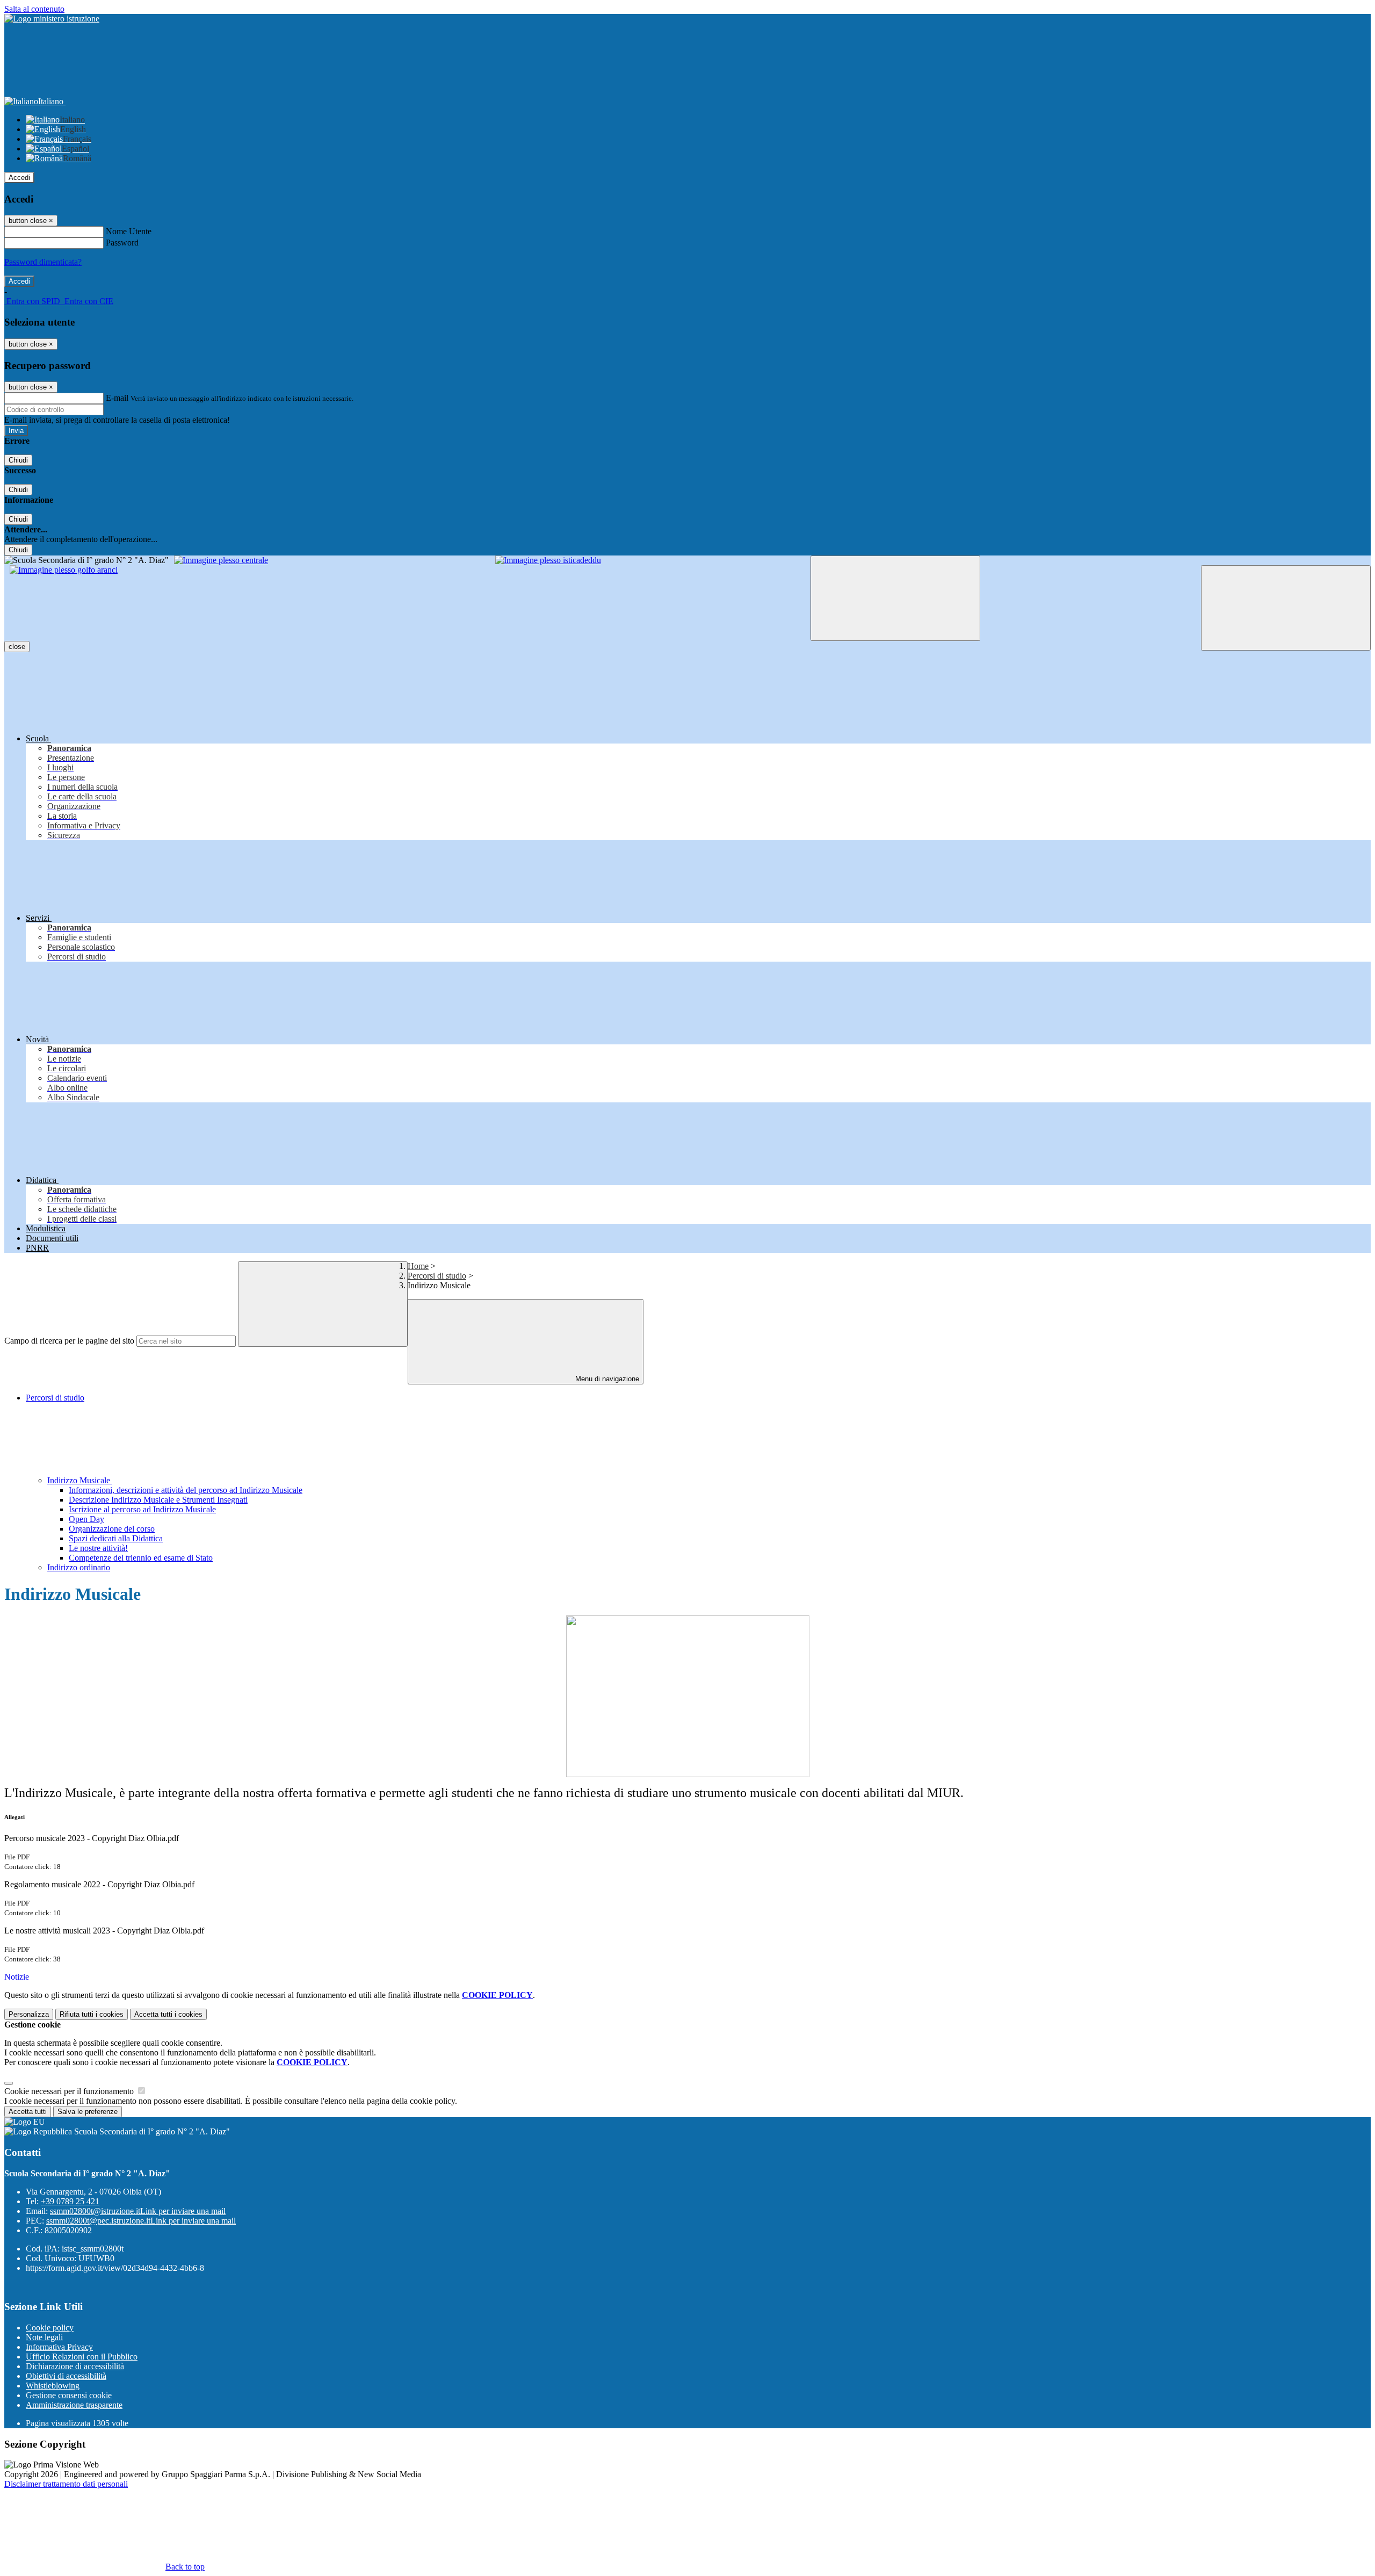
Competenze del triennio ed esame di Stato (141, 1558)
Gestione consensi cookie (69, 2395)
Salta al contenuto (34, 9)
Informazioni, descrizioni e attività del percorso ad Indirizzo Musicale (186, 1490)
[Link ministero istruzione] (52, 19)
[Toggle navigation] (895, 598)
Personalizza (29, 2014)
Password (122, 243)
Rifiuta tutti (92, 2014)
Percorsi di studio (437, 1276)
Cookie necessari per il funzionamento (70, 2091)
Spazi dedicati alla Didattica (116, 1538)
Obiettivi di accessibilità (66, 2376)
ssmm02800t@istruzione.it (138, 2211)
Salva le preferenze (88, 2112)
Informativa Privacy (59, 2347)
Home (418, 1266)
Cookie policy (50, 2328)
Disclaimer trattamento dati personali (66, 2484)
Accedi (19, 178)
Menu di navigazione (606, 1379)
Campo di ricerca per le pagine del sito (69, 1341)
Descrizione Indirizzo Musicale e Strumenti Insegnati (158, 1500)
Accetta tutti (168, 2014)
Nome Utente (129, 231)
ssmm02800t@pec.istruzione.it (141, 2221)
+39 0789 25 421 (70, 2201)
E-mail (117, 398)
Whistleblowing (53, 2386)
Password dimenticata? (43, 262)
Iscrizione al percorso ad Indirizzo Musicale (142, 1509)
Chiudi (18, 460)
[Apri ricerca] (1286, 608)
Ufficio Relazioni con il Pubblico (82, 2357)
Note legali (44, 2337)
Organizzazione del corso (112, 1529)
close (17, 647)
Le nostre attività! (98, 1548)
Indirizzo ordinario (79, 1567)
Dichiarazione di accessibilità (75, 2366)
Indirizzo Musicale (80, 1480)
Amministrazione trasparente (74, 2405)
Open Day (86, 1519)
